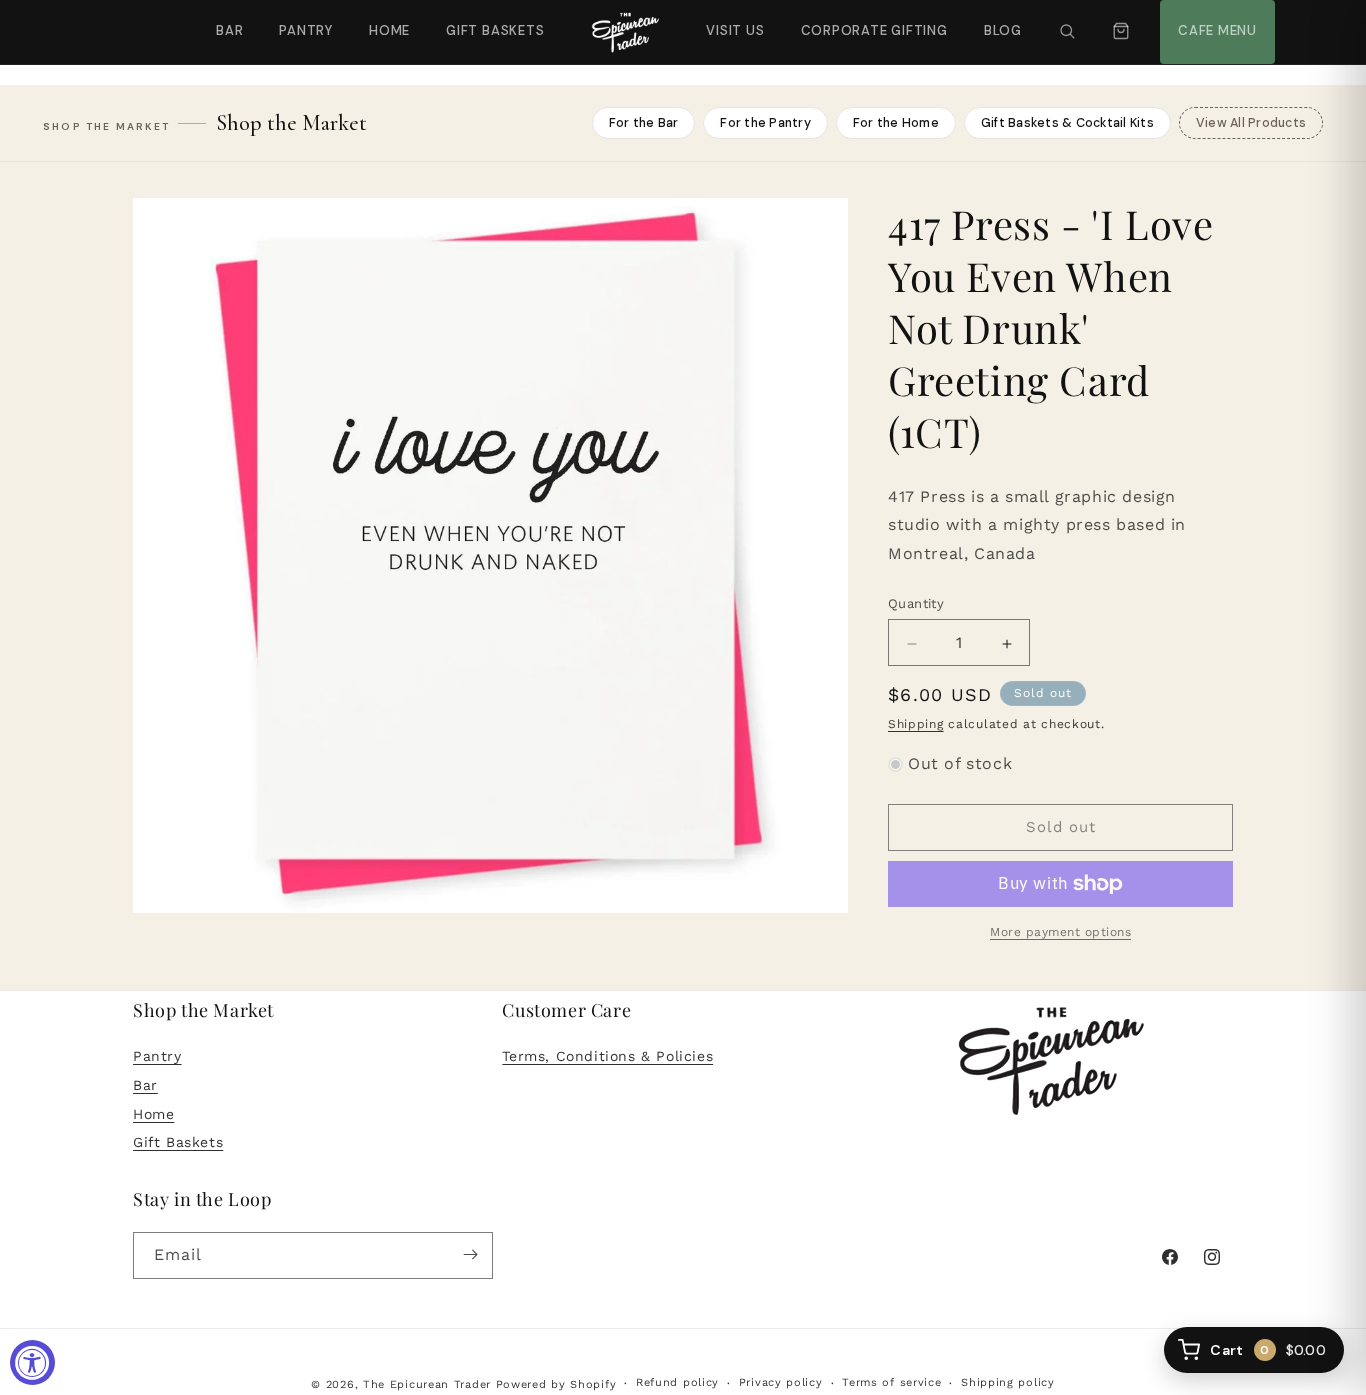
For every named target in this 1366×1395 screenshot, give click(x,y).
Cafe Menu (1215, 19)
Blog (1003, 30)
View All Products (1251, 123)
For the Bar (644, 123)
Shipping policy (1008, 1383)
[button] (1067, 32)
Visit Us (733, 19)
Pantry (306, 30)
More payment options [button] (1060, 932)
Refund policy (677, 1383)
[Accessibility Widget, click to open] (32, 1362)
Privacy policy (781, 1383)
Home (389, 30)
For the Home (896, 123)
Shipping (916, 725)
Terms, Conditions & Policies (607, 1057)
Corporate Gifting (865, 19)
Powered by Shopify (556, 1384)
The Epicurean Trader (427, 1384)
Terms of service (891, 1383)
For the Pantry (765, 123)
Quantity (916, 604)
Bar (229, 30)
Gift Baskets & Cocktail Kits (1067, 123)
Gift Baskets (495, 30)
